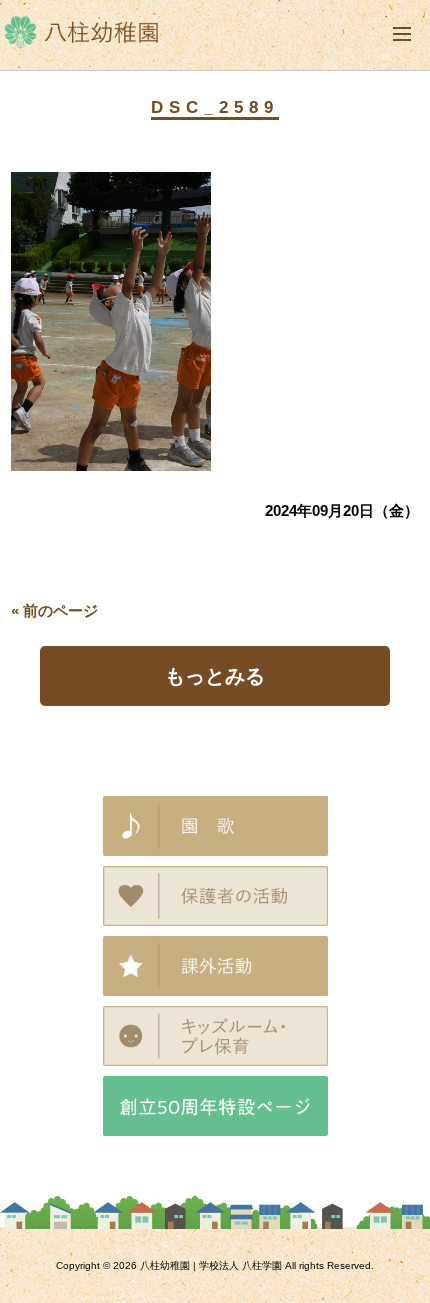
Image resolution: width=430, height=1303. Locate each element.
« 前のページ (54, 610)
